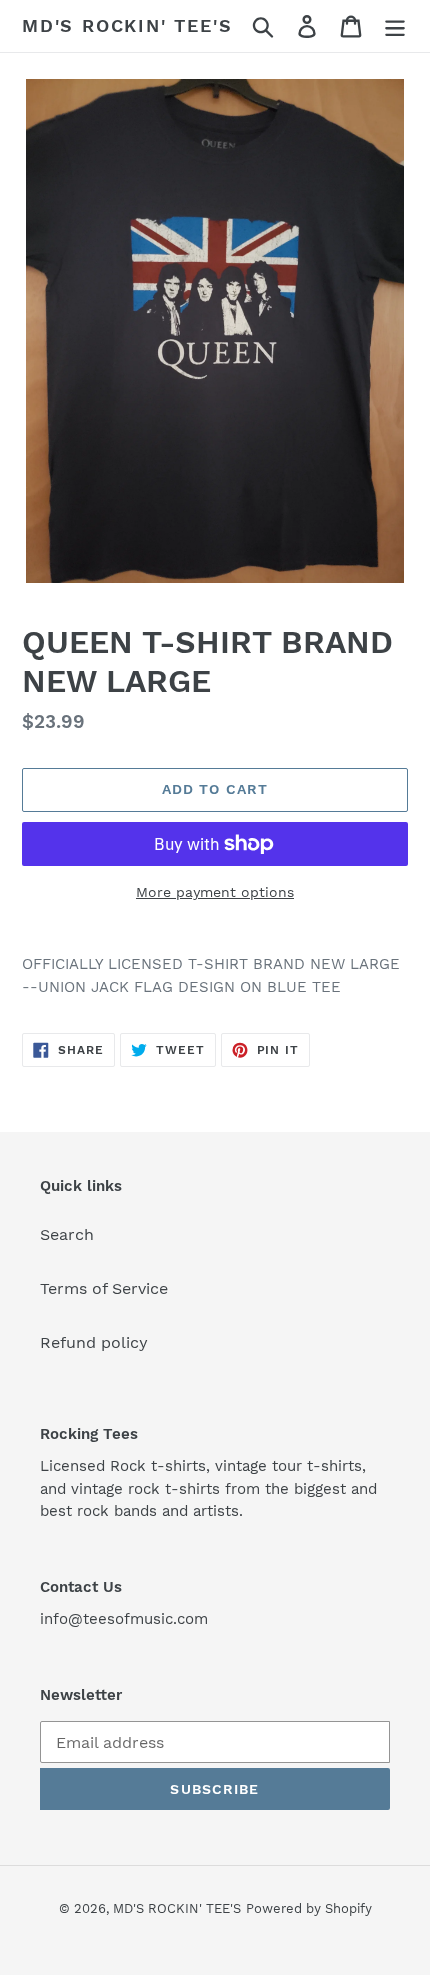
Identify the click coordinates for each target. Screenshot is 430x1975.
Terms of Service (104, 1288)
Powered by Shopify (309, 1908)
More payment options (215, 892)
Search (67, 1234)
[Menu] (395, 26)
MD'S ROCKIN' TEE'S (127, 25)
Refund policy (94, 1342)
